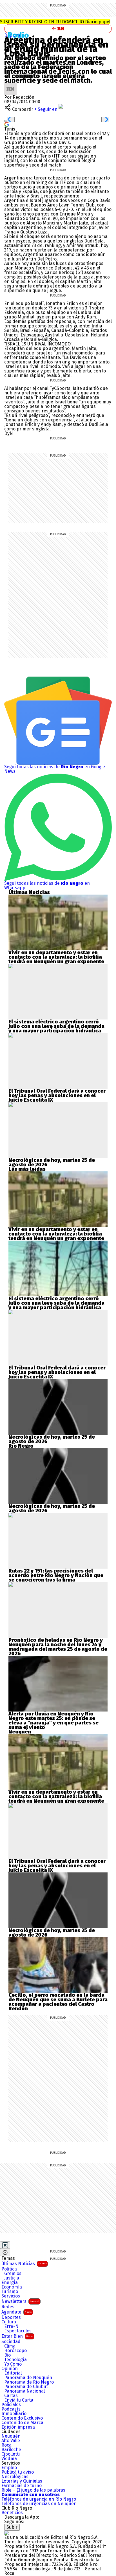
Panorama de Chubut (26, 2387)
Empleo (9, 2468)
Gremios (13, 2274)
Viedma (9, 2459)
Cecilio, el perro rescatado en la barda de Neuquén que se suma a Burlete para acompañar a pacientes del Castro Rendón (58, 2002)
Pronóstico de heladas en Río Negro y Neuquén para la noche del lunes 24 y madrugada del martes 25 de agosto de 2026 (58, 1647)
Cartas (11, 2396)
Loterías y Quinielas (22, 2481)
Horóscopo (15, 2351)
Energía (10, 2283)
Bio (7, 2355)
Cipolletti (11, 2454)
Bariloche (11, 2450)
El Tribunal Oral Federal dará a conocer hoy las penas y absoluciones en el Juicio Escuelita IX (57, 1095)
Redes (8, 2307)
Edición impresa (18, 2427)
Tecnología (15, 2360)
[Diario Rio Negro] (6, 2533)
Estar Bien (17, 2336)
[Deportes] (20, 35)
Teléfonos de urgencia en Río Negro (39, 2499)
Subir (12, 2527)
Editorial (13, 2373)
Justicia (12, 2278)
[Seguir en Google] (7, 124)
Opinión (10, 2369)
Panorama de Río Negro (29, 2382)
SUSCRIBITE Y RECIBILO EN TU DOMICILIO (55, 22)
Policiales (11, 2405)
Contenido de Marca (22, 2423)
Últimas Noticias (24, 2264)
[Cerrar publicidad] (5, 2245)
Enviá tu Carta (19, 2400)
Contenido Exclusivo (22, 2418)
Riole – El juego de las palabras (33, 2490)
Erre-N (11, 2326)
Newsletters (20, 2301)
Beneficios (12, 2513)
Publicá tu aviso (18, 2472)
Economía (12, 2287)
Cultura (9, 2322)
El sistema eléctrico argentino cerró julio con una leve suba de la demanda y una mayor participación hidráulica (56, 1026)
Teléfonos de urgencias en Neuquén (39, 2504)
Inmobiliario (14, 2414)
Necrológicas (15, 2477)
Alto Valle (11, 2441)
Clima (10, 2346)
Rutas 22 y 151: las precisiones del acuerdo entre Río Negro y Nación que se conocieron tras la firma (56, 1575)
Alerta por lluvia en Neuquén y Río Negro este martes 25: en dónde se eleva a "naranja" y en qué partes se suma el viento (53, 1721)
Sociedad (11, 2342)
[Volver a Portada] (58, 29)
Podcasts (11, 2409)
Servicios (11, 2296)
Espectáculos (18, 2331)
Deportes (11, 2317)
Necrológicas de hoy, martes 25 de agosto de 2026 (52, 1162)
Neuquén (11, 2436)
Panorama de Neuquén (28, 2378)
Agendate (16, 2312)
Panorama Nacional (24, 2391)
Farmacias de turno (22, 2486)
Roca (6, 2445)
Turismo (10, 2292)
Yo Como (13, 2364)
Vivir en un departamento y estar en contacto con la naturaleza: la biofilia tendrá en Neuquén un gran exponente (56, 957)
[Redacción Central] (10, 85)
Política (9, 2269)
